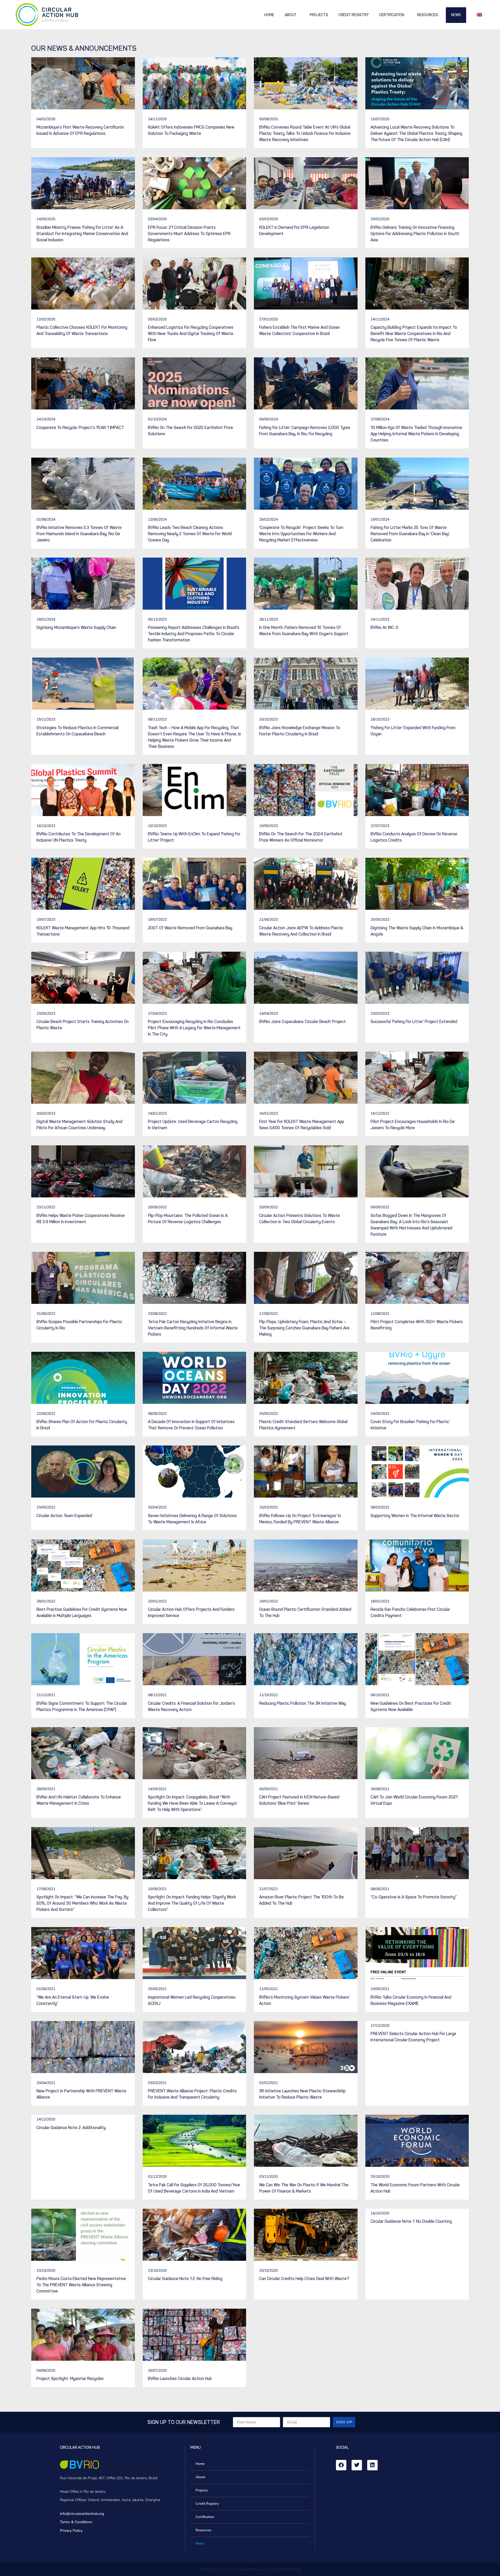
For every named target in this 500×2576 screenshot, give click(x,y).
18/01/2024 (46, 619)
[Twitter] (357, 2465)
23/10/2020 (46, 2271)
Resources (428, 15)
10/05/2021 (380, 1989)
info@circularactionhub (79, 2514)
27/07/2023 (380, 826)
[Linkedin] (372, 2465)
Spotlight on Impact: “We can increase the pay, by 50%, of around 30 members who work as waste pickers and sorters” (82, 1903)
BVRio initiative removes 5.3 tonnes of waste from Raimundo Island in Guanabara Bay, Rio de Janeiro (79, 534)
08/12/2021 (157, 1695)
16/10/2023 (46, 826)
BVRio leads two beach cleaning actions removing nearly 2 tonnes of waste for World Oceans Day (190, 534)
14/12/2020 (46, 2119)
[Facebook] (341, 2465)
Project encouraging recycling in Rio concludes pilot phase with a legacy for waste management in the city (194, 1028)
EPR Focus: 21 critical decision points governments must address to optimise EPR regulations (189, 234)
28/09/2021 (46, 1789)
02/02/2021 (268, 2083)
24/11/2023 (380, 619)
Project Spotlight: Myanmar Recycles (70, 2379)
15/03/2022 (268, 1507)
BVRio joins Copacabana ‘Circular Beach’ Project (302, 1022)
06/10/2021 (380, 1695)
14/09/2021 (157, 1789)
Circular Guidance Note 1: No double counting (411, 2221)
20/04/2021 (46, 2083)
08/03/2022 (380, 1507)
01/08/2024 (46, 519)
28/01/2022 (46, 1601)
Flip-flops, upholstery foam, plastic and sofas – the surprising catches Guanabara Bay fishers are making (304, 1328)
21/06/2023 (268, 920)
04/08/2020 (46, 2370)
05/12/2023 (157, 619)
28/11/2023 (268, 619)
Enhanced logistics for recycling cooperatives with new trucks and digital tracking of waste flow (191, 334)
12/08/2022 (380, 1314)
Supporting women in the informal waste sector (415, 1516)
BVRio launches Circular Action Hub (180, 2379)
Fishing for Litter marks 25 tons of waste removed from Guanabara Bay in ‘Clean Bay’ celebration (410, 534)
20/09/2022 (157, 1207)
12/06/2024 (157, 519)
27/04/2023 (157, 1014)
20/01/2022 (157, 1601)
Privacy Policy (71, 2531)
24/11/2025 (157, 119)
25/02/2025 (380, 219)
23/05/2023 (46, 1014)
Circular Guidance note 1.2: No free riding (185, 2279)
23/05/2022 (46, 1507)
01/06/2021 (46, 1989)
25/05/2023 (380, 920)
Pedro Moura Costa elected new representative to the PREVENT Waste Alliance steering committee (81, 2285)
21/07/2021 (268, 1889)
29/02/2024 (268, 519)
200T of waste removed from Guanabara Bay (190, 928)
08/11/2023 (157, 719)
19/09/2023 (268, 826)
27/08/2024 (380, 419)
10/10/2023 (157, 826)
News (456, 15)
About (291, 15)
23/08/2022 (157, 1314)
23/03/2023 (380, 1014)
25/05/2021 (157, 1989)
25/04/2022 (157, 1507)
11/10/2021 (268, 1695)
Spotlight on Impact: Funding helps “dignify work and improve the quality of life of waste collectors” (192, 1903)
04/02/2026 (46, 119)
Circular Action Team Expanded (64, 1516)
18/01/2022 (380, 1601)
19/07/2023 (46, 920)
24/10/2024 (46, 419)
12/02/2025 (46, 319)
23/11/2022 (46, 1207)
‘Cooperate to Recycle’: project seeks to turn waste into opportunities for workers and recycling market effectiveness (301, 534)
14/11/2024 (380, 319)
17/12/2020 (380, 2026)
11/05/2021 (268, 1989)
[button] (480, 14)
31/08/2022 (46, 1314)
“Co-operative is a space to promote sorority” (414, 1897)
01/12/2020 (157, 2177)
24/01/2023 (157, 1113)
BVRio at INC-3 (384, 627)
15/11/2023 (46, 719)
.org (101, 2514)
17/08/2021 (46, 1889)
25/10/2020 (380, 2177)
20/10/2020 (268, 2271)
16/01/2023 (268, 1113)
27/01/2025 (268, 319)
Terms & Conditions (76, 2522)
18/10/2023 (380, 719)
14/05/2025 (46, 219)
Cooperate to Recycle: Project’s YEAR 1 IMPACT (80, 428)
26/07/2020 (157, 2370)
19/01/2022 (268, 1601)
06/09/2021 (268, 1789)
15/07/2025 (380, 119)
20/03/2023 (46, 1113)
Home (269, 15)
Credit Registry (354, 15)
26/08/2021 (380, 1789)
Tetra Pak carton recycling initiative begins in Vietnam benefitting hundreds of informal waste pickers (193, 1328)
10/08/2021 (157, 1889)
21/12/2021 (46, 1695)
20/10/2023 (268, 719)
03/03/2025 (268, 219)
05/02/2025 (157, 319)
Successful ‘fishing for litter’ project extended (414, 1022)
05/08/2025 (268, 119)
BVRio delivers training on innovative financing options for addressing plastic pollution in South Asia (415, 234)
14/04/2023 (268, 1014)
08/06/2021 (380, 1889)
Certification (392, 15)
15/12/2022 (380, 1113)
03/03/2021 (157, 2083)
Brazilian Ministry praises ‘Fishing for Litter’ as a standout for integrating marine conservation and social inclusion (82, 234)
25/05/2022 (268, 1414)
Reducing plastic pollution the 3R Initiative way (302, 1703)
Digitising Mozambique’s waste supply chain (76, 627)
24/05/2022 (380, 1414)
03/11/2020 (268, 2177)
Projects (319, 15)
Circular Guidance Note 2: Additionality (71, 2128)
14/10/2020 (380, 2213)
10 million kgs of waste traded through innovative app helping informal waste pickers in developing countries (416, 434)
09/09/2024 (268, 419)
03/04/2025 (157, 219)
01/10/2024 (157, 419)
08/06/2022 (157, 1414)
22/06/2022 (46, 1414)
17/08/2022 (268, 1314)
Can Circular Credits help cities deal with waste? (304, 2279)
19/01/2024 (380, 519)
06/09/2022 (380, 1207)
